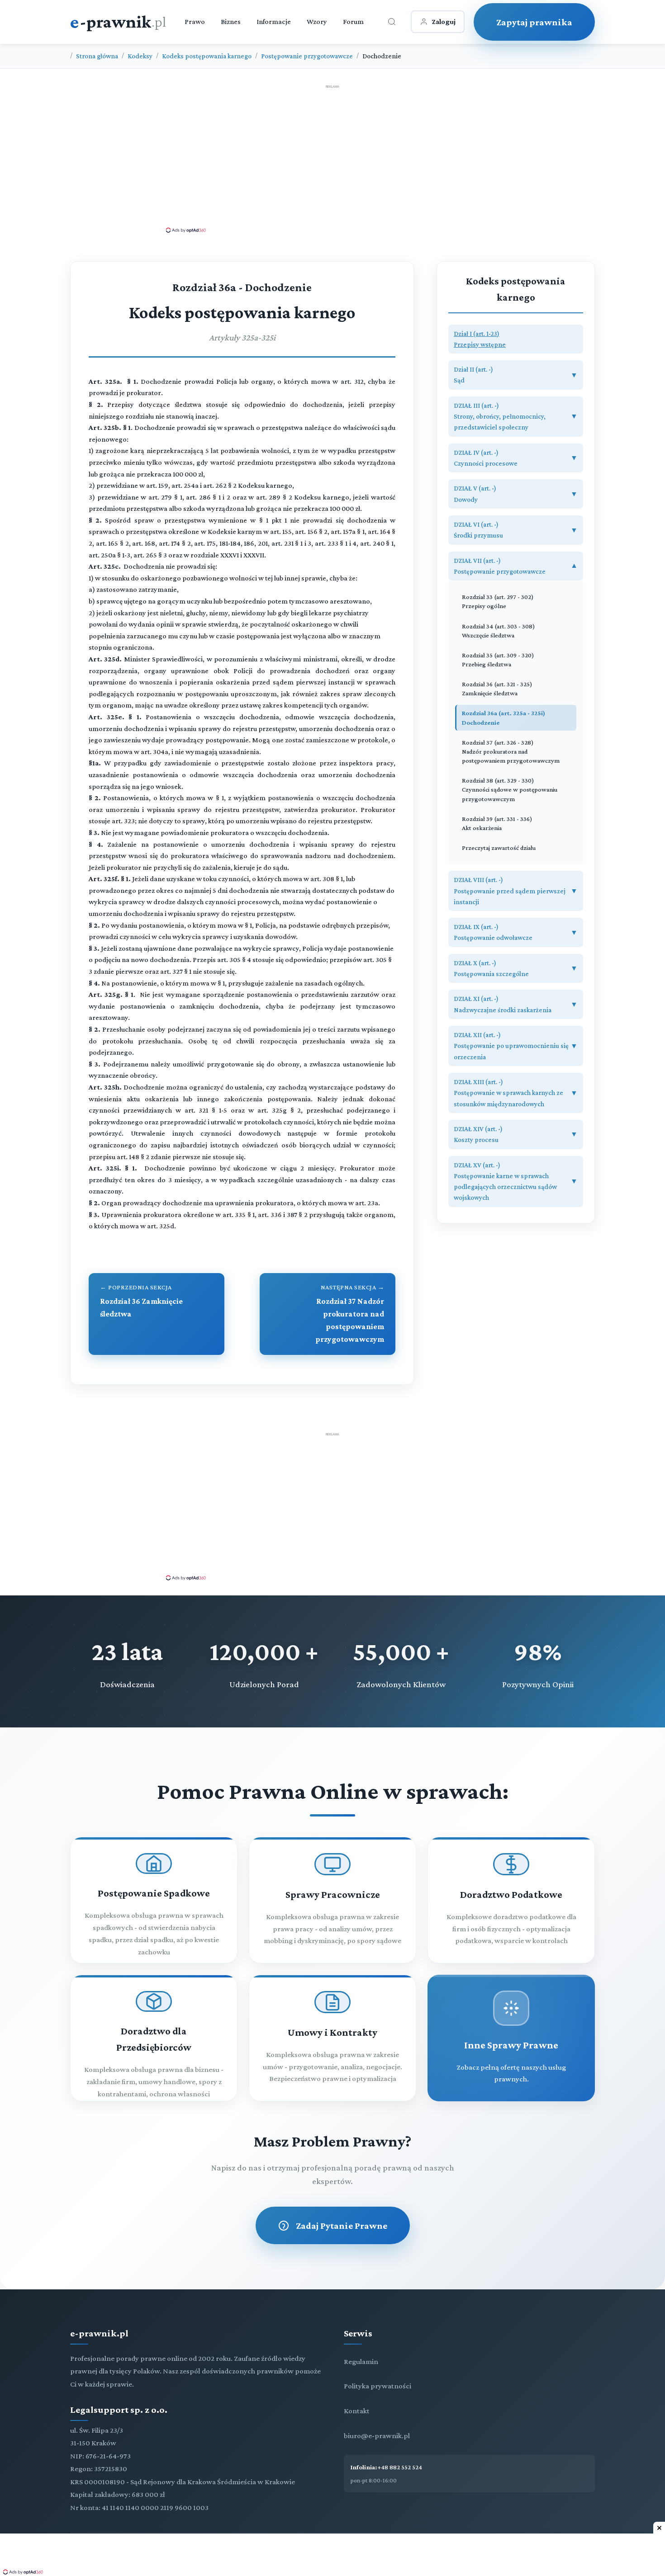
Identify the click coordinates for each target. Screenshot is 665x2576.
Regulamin (361, 2361)
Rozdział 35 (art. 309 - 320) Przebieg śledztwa (498, 660)
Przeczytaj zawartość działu (499, 848)
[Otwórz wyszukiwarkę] (392, 22)
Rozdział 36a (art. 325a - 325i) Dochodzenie (503, 717)
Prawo (195, 21)
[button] (516, 339)
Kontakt (357, 2411)
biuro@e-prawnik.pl (377, 2436)
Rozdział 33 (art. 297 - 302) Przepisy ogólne (498, 601)
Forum (353, 21)
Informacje (274, 21)
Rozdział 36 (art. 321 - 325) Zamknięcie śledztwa (497, 689)
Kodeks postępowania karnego (207, 56)
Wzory (317, 21)
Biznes (231, 21)
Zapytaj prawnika (534, 22)
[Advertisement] (332, 158)
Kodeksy (140, 56)
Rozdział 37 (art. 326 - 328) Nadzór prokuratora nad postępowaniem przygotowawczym (511, 751)
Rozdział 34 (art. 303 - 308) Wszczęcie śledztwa (499, 631)
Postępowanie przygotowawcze (307, 56)
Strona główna (97, 56)
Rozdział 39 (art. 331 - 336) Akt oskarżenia (497, 823)
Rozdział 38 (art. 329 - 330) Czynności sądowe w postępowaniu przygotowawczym (510, 789)
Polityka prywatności (378, 2386)
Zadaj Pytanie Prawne (342, 2225)
